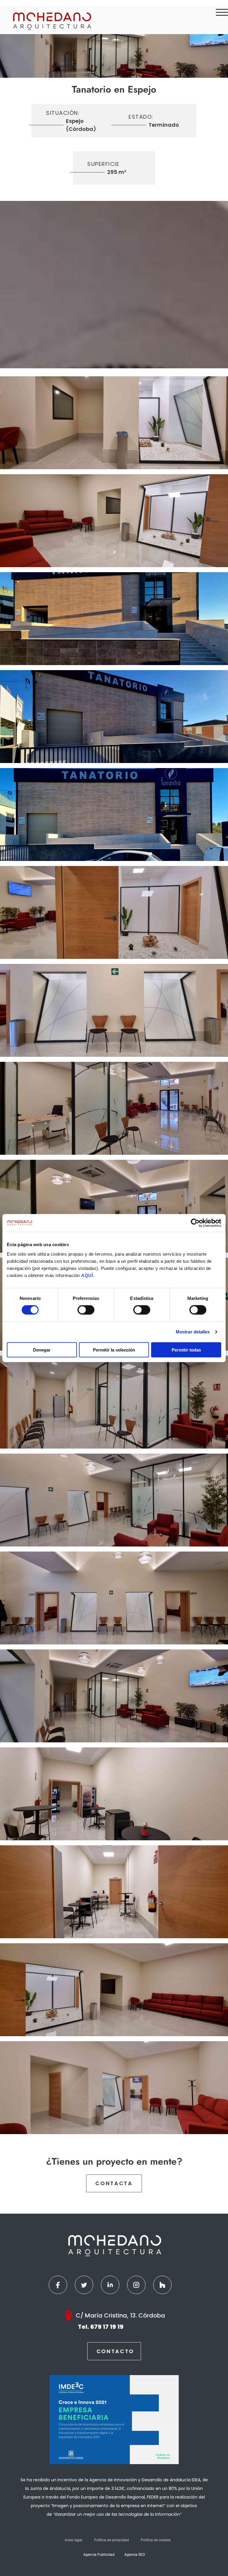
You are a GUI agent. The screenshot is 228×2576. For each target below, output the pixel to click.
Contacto (115, 2351)
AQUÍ (87, 1275)
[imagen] (114, 423)
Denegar (42, 1350)
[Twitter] (84, 2285)
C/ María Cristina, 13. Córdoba (120, 2315)
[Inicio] (52, 21)
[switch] (86, 1310)
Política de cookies (156, 2540)
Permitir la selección (114, 1350)
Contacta (114, 2183)
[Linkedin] (110, 2285)
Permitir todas (186, 1350)
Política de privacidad (111, 2540)
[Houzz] (162, 2285)
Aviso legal (73, 2540)
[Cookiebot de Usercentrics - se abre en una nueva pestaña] (195, 1223)
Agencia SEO (135, 2555)
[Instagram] (136, 2285)
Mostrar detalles (193, 1332)
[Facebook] (58, 2285)
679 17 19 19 (107, 2327)
